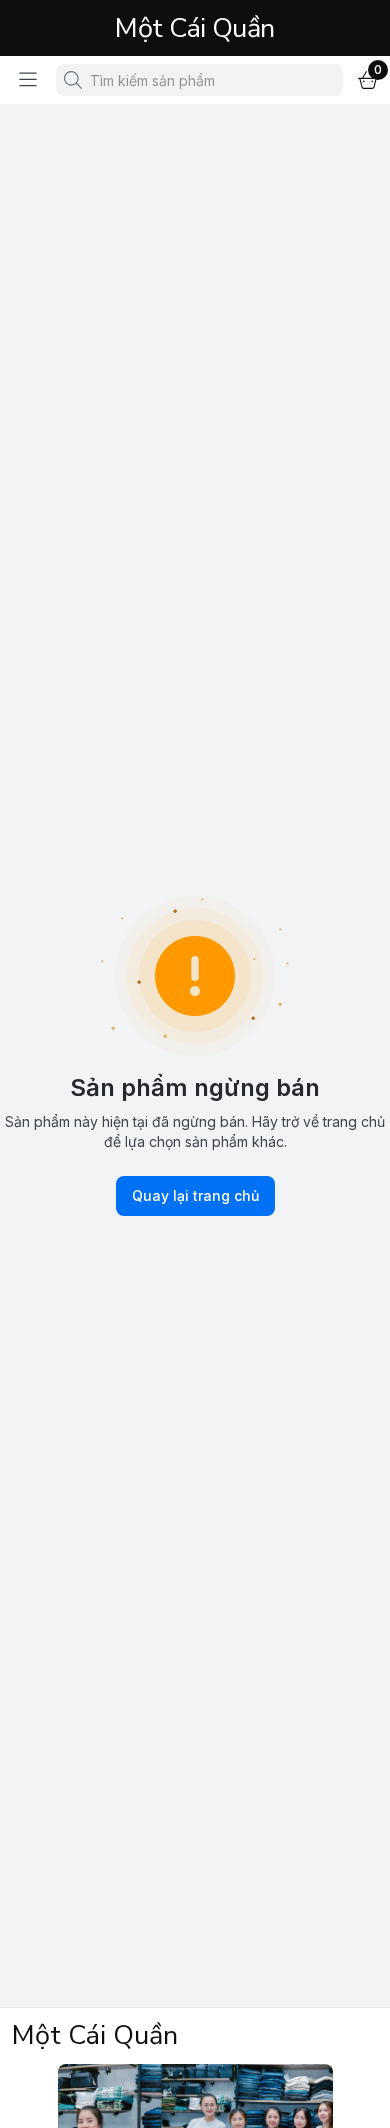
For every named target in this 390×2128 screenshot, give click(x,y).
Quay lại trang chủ (195, 1195)
